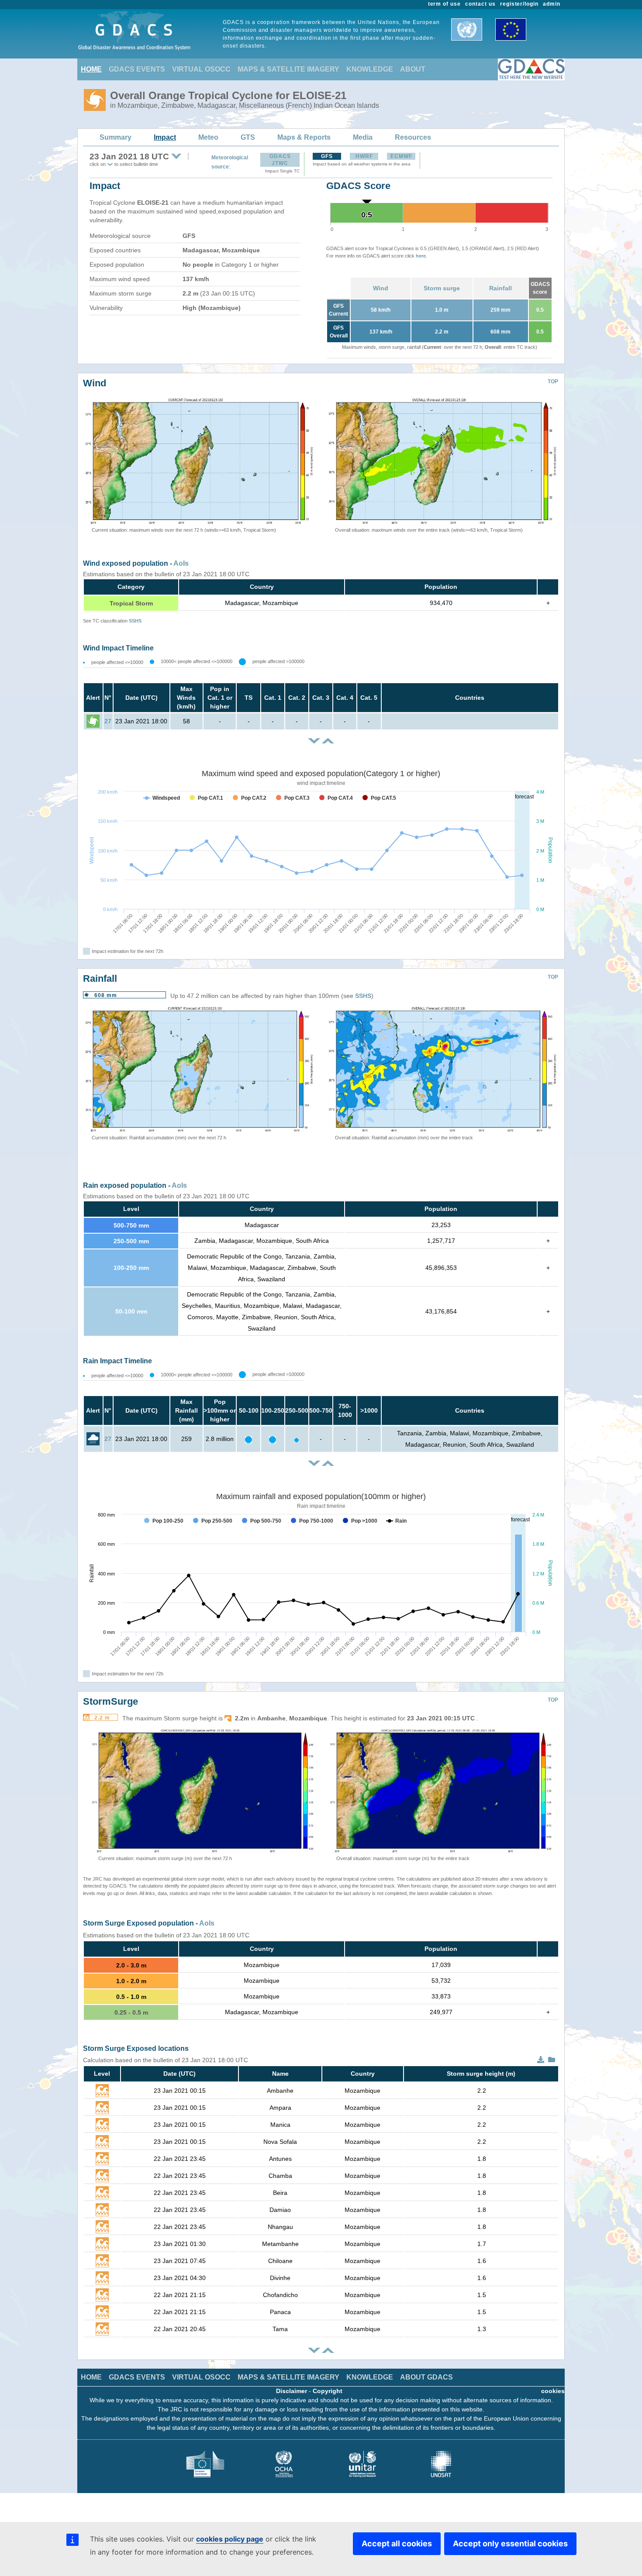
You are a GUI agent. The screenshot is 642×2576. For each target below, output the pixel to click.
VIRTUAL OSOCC (201, 69)
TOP (553, 382)
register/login (519, 4)
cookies (553, 2391)
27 (108, 721)
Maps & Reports (304, 137)
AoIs (181, 563)
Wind (381, 288)
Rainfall (500, 288)
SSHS (135, 621)
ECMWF (401, 156)
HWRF (364, 156)
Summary (116, 137)
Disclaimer (292, 2391)
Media (363, 137)
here (421, 256)
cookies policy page (230, 2539)
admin (552, 4)
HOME (91, 69)
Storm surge (442, 288)
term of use (445, 4)
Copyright (328, 2391)
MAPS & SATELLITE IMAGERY (288, 69)
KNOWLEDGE (370, 69)
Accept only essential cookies (510, 2543)
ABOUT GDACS (426, 2377)
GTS (248, 137)
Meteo (208, 137)
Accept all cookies (397, 2543)
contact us (480, 4)
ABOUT (413, 69)
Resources (413, 137)
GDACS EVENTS (137, 69)
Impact (165, 137)
